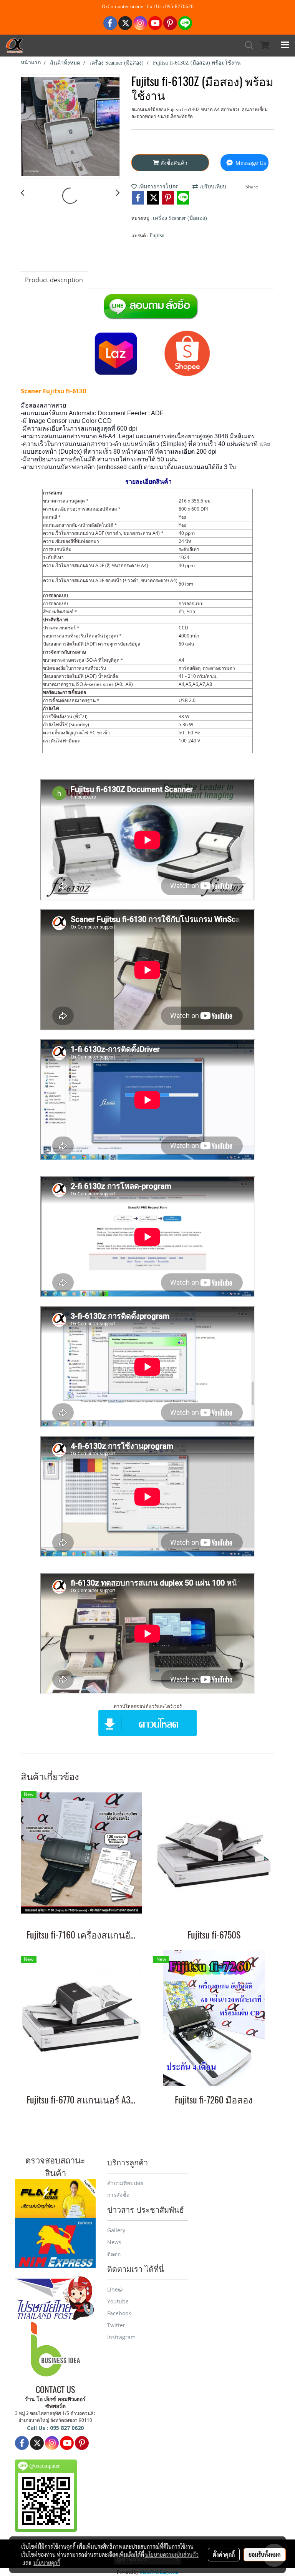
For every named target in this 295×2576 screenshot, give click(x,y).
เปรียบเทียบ (212, 187)
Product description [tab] (54, 280)
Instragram (121, 2337)
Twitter (116, 2325)
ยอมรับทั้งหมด (265, 2554)
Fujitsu (157, 235)
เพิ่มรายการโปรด (158, 187)
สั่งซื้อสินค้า (173, 163)
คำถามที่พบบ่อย (125, 2183)
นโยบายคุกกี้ (47, 2563)
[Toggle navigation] (285, 45)
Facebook (119, 2313)
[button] (247, 45)
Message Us (250, 163)
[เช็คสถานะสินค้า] (55, 2197)
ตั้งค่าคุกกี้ (224, 2554)
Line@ (115, 2289)
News (114, 2242)
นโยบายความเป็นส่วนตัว (172, 2554)
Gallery (116, 2230)
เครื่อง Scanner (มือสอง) (180, 218)
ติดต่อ (114, 2254)
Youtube (118, 2301)
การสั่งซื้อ (118, 2195)
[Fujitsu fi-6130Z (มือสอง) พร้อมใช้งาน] (70, 127)
